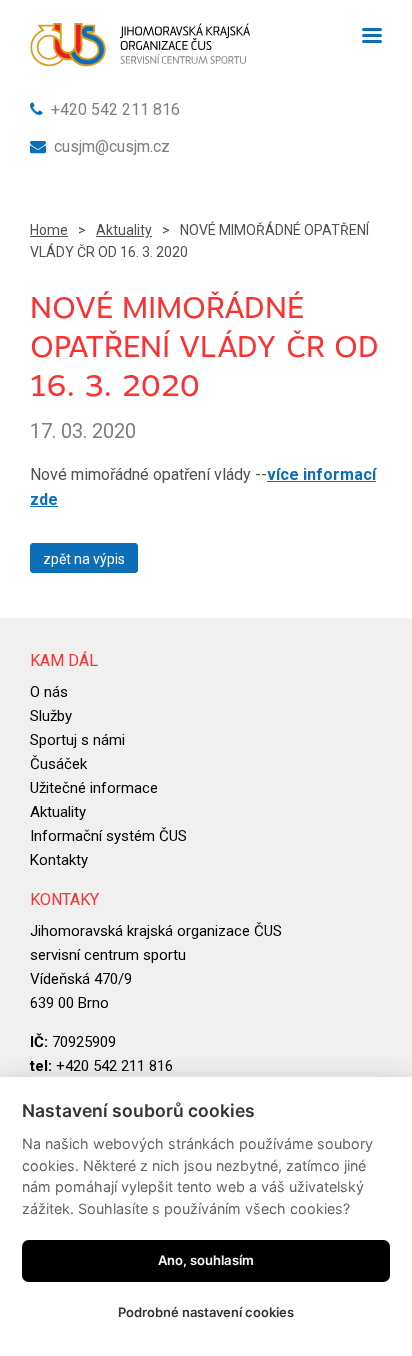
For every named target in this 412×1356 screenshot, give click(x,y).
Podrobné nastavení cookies (206, 1312)
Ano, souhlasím (206, 1260)
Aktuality (124, 230)
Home (49, 230)
